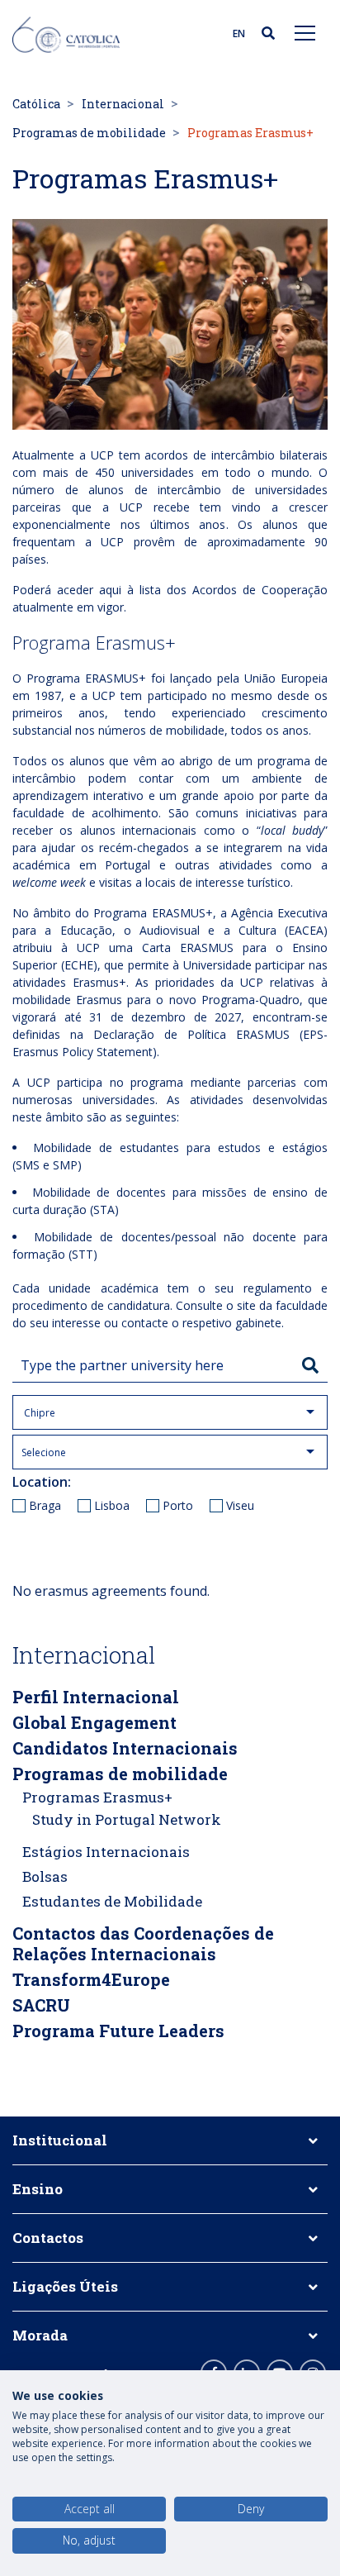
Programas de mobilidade (89, 133)
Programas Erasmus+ (97, 1797)
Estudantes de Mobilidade (112, 1901)
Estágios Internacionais (106, 1852)
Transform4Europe (91, 1979)
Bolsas (45, 1876)
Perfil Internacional (96, 1697)
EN (239, 33)
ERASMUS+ (116, 678)
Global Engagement (94, 1722)
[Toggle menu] (305, 32)
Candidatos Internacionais (125, 1748)
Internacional (123, 104)
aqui (110, 590)
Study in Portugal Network (127, 1819)
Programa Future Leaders (118, 2031)
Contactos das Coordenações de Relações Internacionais (143, 1943)
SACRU (41, 2005)
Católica (36, 104)
